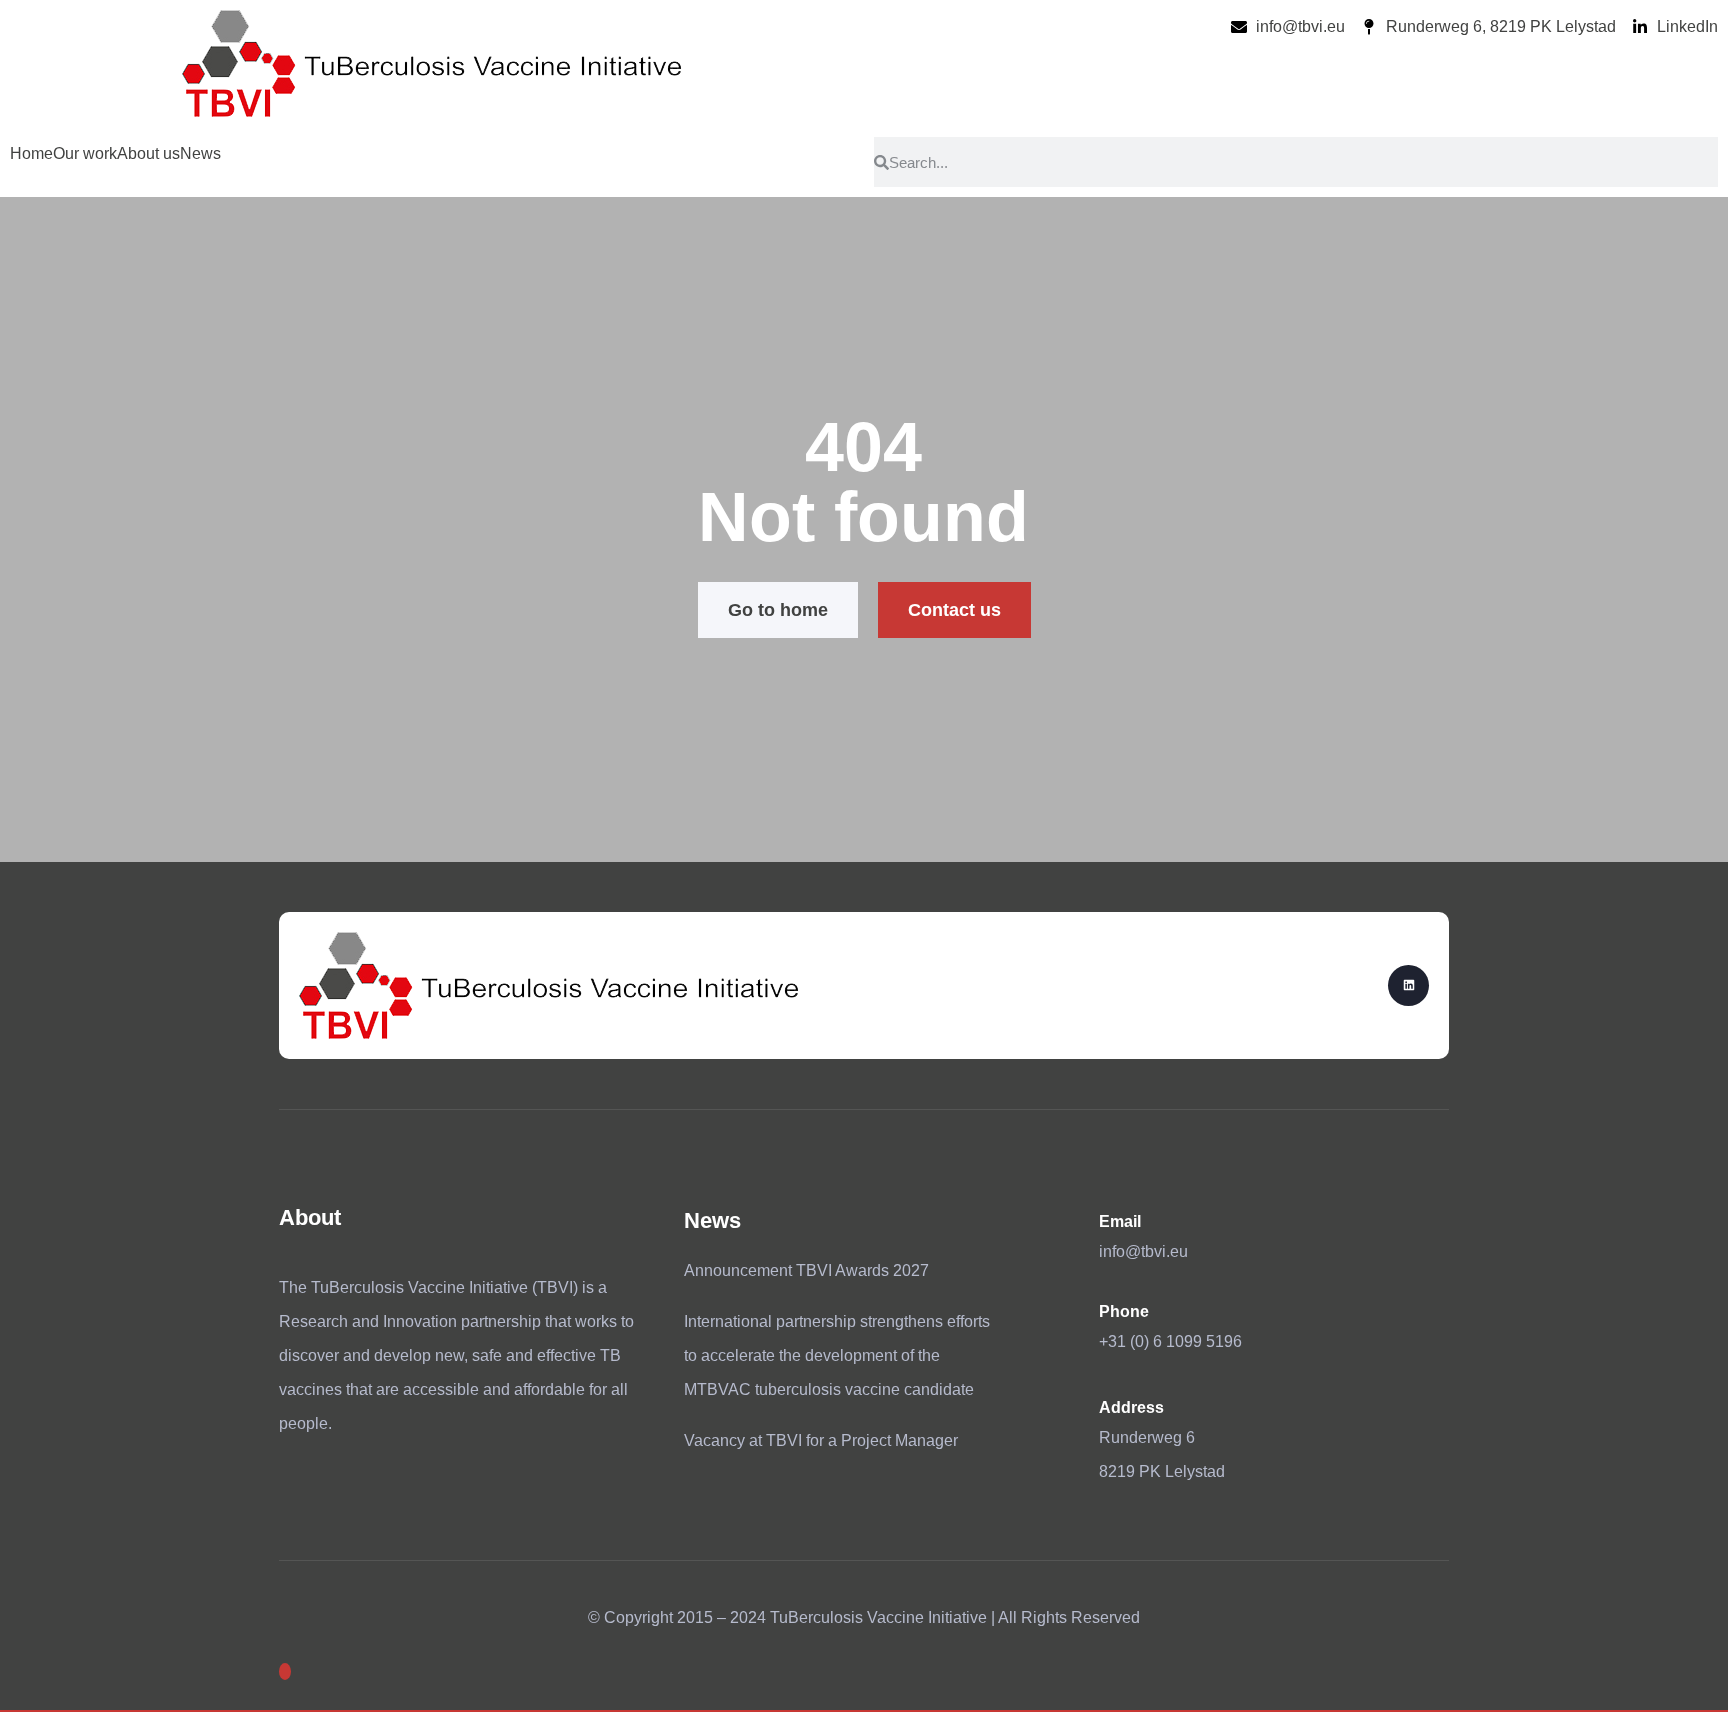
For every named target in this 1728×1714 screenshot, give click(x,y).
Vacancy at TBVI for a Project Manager (821, 1440)
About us (148, 153)
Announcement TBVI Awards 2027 (806, 1270)
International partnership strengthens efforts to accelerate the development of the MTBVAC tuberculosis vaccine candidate (837, 1355)
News (200, 153)
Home (31, 153)
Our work (85, 153)
